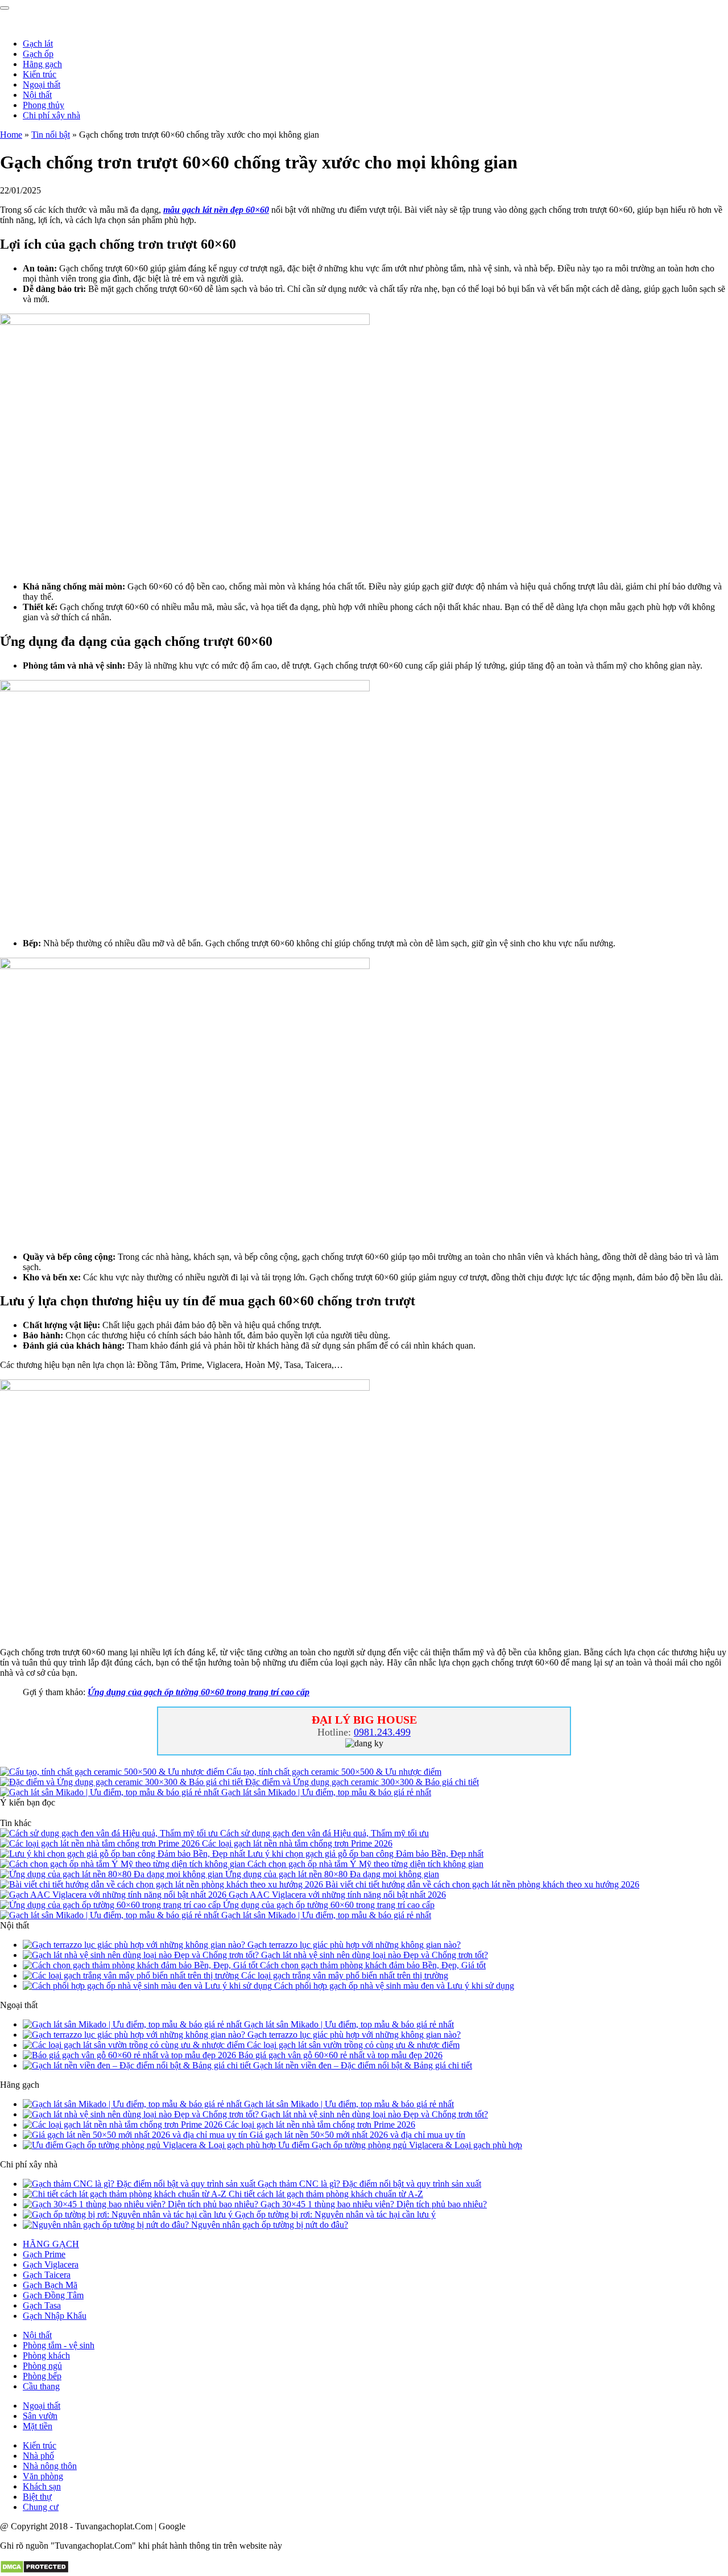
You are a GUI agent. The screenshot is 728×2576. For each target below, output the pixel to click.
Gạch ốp (38, 54)
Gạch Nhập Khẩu (55, 2316)
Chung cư (41, 2507)
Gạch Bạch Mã (50, 2285)
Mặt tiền (38, 2426)
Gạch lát (38, 44)
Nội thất (37, 95)
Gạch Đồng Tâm (53, 2295)
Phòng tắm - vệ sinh (59, 2345)
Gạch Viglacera (51, 2264)
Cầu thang (41, 2386)
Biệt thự (37, 2497)
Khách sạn (42, 2486)
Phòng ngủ (42, 2366)
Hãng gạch (42, 64)
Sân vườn (40, 2416)
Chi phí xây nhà (51, 115)
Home (11, 135)
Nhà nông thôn (50, 2466)
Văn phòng (43, 2476)
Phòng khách (46, 2356)
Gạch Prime (44, 2254)
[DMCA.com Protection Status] (34, 2571)
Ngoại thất (42, 85)
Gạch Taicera (47, 2275)
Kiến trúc (40, 74)
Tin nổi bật (51, 135)
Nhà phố (38, 2456)
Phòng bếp (42, 2376)
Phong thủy (44, 105)
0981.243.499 (382, 1732)
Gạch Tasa (42, 2305)
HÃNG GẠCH (51, 2244)
